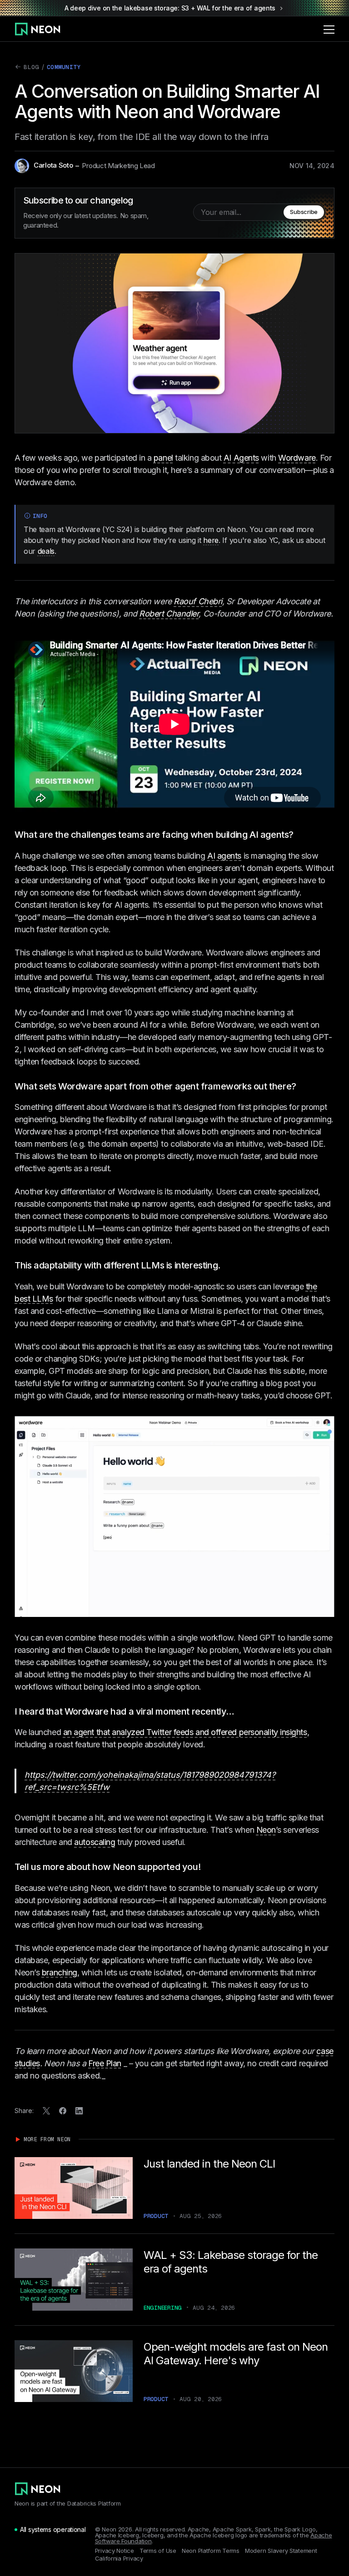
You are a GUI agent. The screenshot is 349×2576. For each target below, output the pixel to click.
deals (46, 551)
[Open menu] (329, 29)
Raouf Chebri (198, 601)
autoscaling (95, 1842)
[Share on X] (46, 2111)
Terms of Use (158, 2551)
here (211, 540)
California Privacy (119, 2559)
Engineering (163, 2308)
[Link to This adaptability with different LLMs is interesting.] (227, 1265)
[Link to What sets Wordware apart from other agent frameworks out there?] (303, 1086)
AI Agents (241, 458)
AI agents (224, 856)
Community (64, 67)
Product (156, 2216)
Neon (266, 1830)
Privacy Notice (115, 2551)
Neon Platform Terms (211, 2551)
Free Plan (105, 2063)
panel (163, 458)
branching (60, 1972)
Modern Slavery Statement (281, 2551)
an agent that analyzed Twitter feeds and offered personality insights (185, 1732)
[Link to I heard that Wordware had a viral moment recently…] (241, 1711)
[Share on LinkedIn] (79, 2111)
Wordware (297, 458)
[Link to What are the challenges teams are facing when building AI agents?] (300, 835)
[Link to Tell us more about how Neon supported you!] (207, 1867)
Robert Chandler (169, 614)
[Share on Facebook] (63, 2111)
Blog (27, 68)
